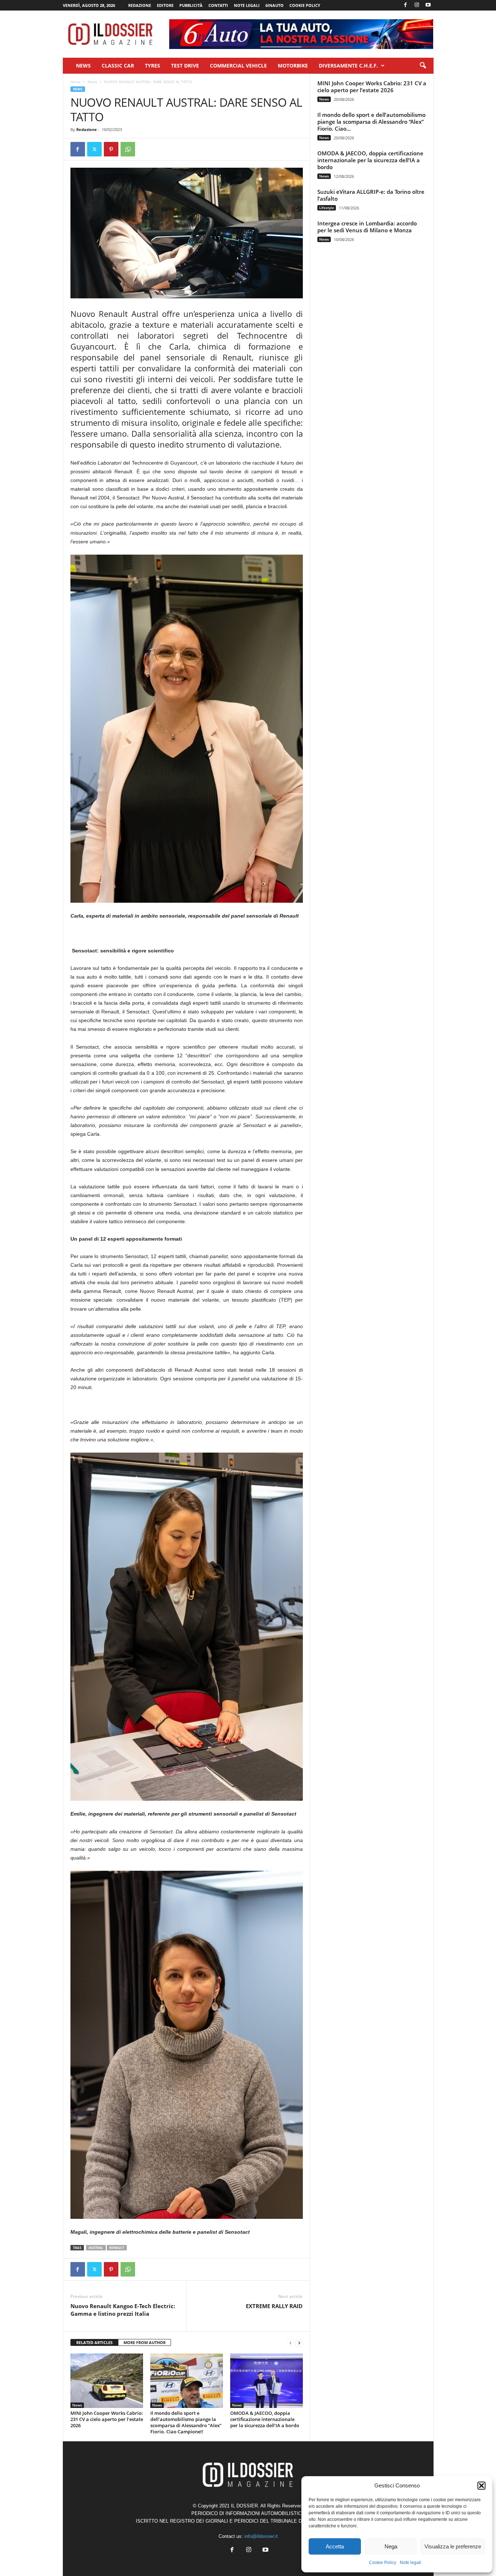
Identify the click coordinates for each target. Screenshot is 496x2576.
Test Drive (185, 66)
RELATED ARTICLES (94, 2342)
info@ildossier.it (261, 2536)
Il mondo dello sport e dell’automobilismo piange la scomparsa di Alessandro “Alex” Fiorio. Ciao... (371, 122)
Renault (117, 2248)
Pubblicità (191, 5)
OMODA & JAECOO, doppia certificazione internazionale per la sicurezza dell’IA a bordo (265, 2419)
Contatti (218, 5)
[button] (481, 2486)
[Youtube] (428, 5)
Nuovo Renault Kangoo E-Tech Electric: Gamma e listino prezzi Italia (123, 2310)
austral (96, 2248)
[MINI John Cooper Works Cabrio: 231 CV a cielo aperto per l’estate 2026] (107, 2381)
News (83, 66)
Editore (165, 5)
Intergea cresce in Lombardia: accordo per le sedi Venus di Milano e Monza (367, 227)
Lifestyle (327, 208)
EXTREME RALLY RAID (274, 2306)
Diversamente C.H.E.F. (348, 66)
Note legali (410, 2563)
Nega (391, 2546)
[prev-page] (290, 2343)
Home (76, 82)
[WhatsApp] (128, 149)
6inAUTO (275, 5)
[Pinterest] (111, 149)
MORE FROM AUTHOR (145, 2342)
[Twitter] (94, 149)
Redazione (140, 5)
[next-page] (299, 2343)
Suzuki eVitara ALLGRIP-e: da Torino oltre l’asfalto (371, 195)
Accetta (335, 2546)
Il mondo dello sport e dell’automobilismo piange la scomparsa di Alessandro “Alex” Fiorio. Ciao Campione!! (186, 2422)
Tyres (153, 66)
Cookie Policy (383, 2563)
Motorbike (293, 66)
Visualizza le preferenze (453, 2546)
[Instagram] (417, 5)
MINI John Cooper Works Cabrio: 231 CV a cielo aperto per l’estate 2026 (107, 2419)
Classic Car (118, 66)
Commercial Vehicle (238, 66)
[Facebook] (406, 5)
